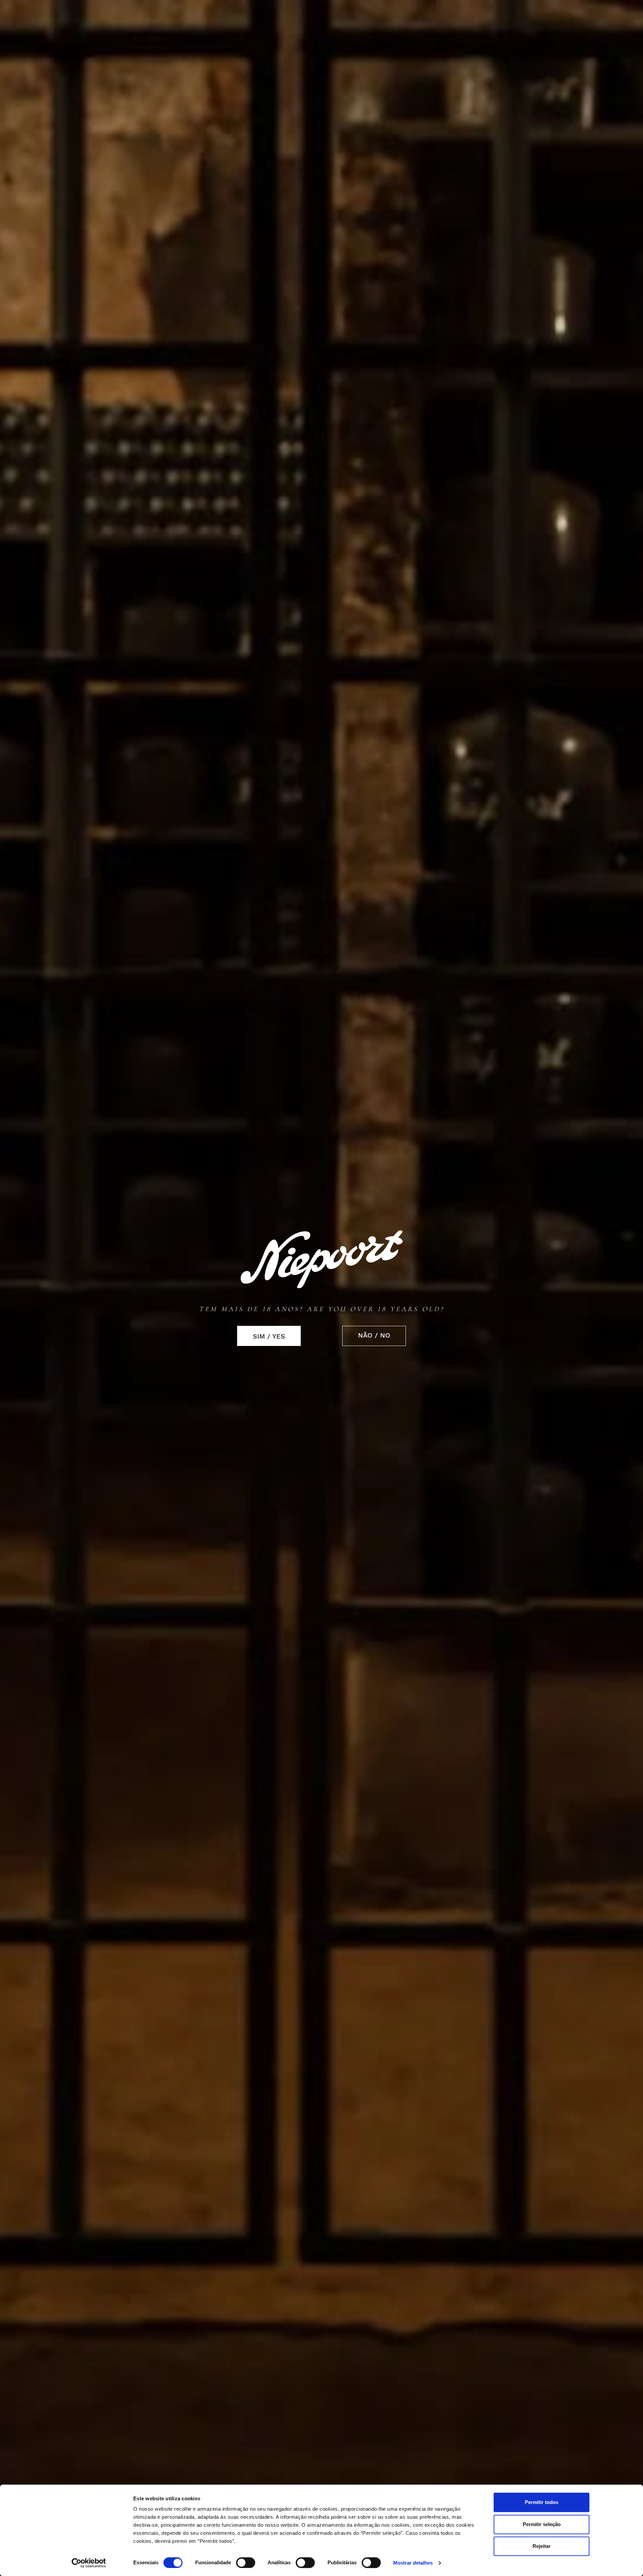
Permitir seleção (542, 2524)
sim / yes (269, 1336)
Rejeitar (542, 2546)
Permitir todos (542, 2502)
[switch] (246, 2563)
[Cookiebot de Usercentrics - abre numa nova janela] (89, 2563)
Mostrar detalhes (413, 2563)
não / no (374, 1335)
